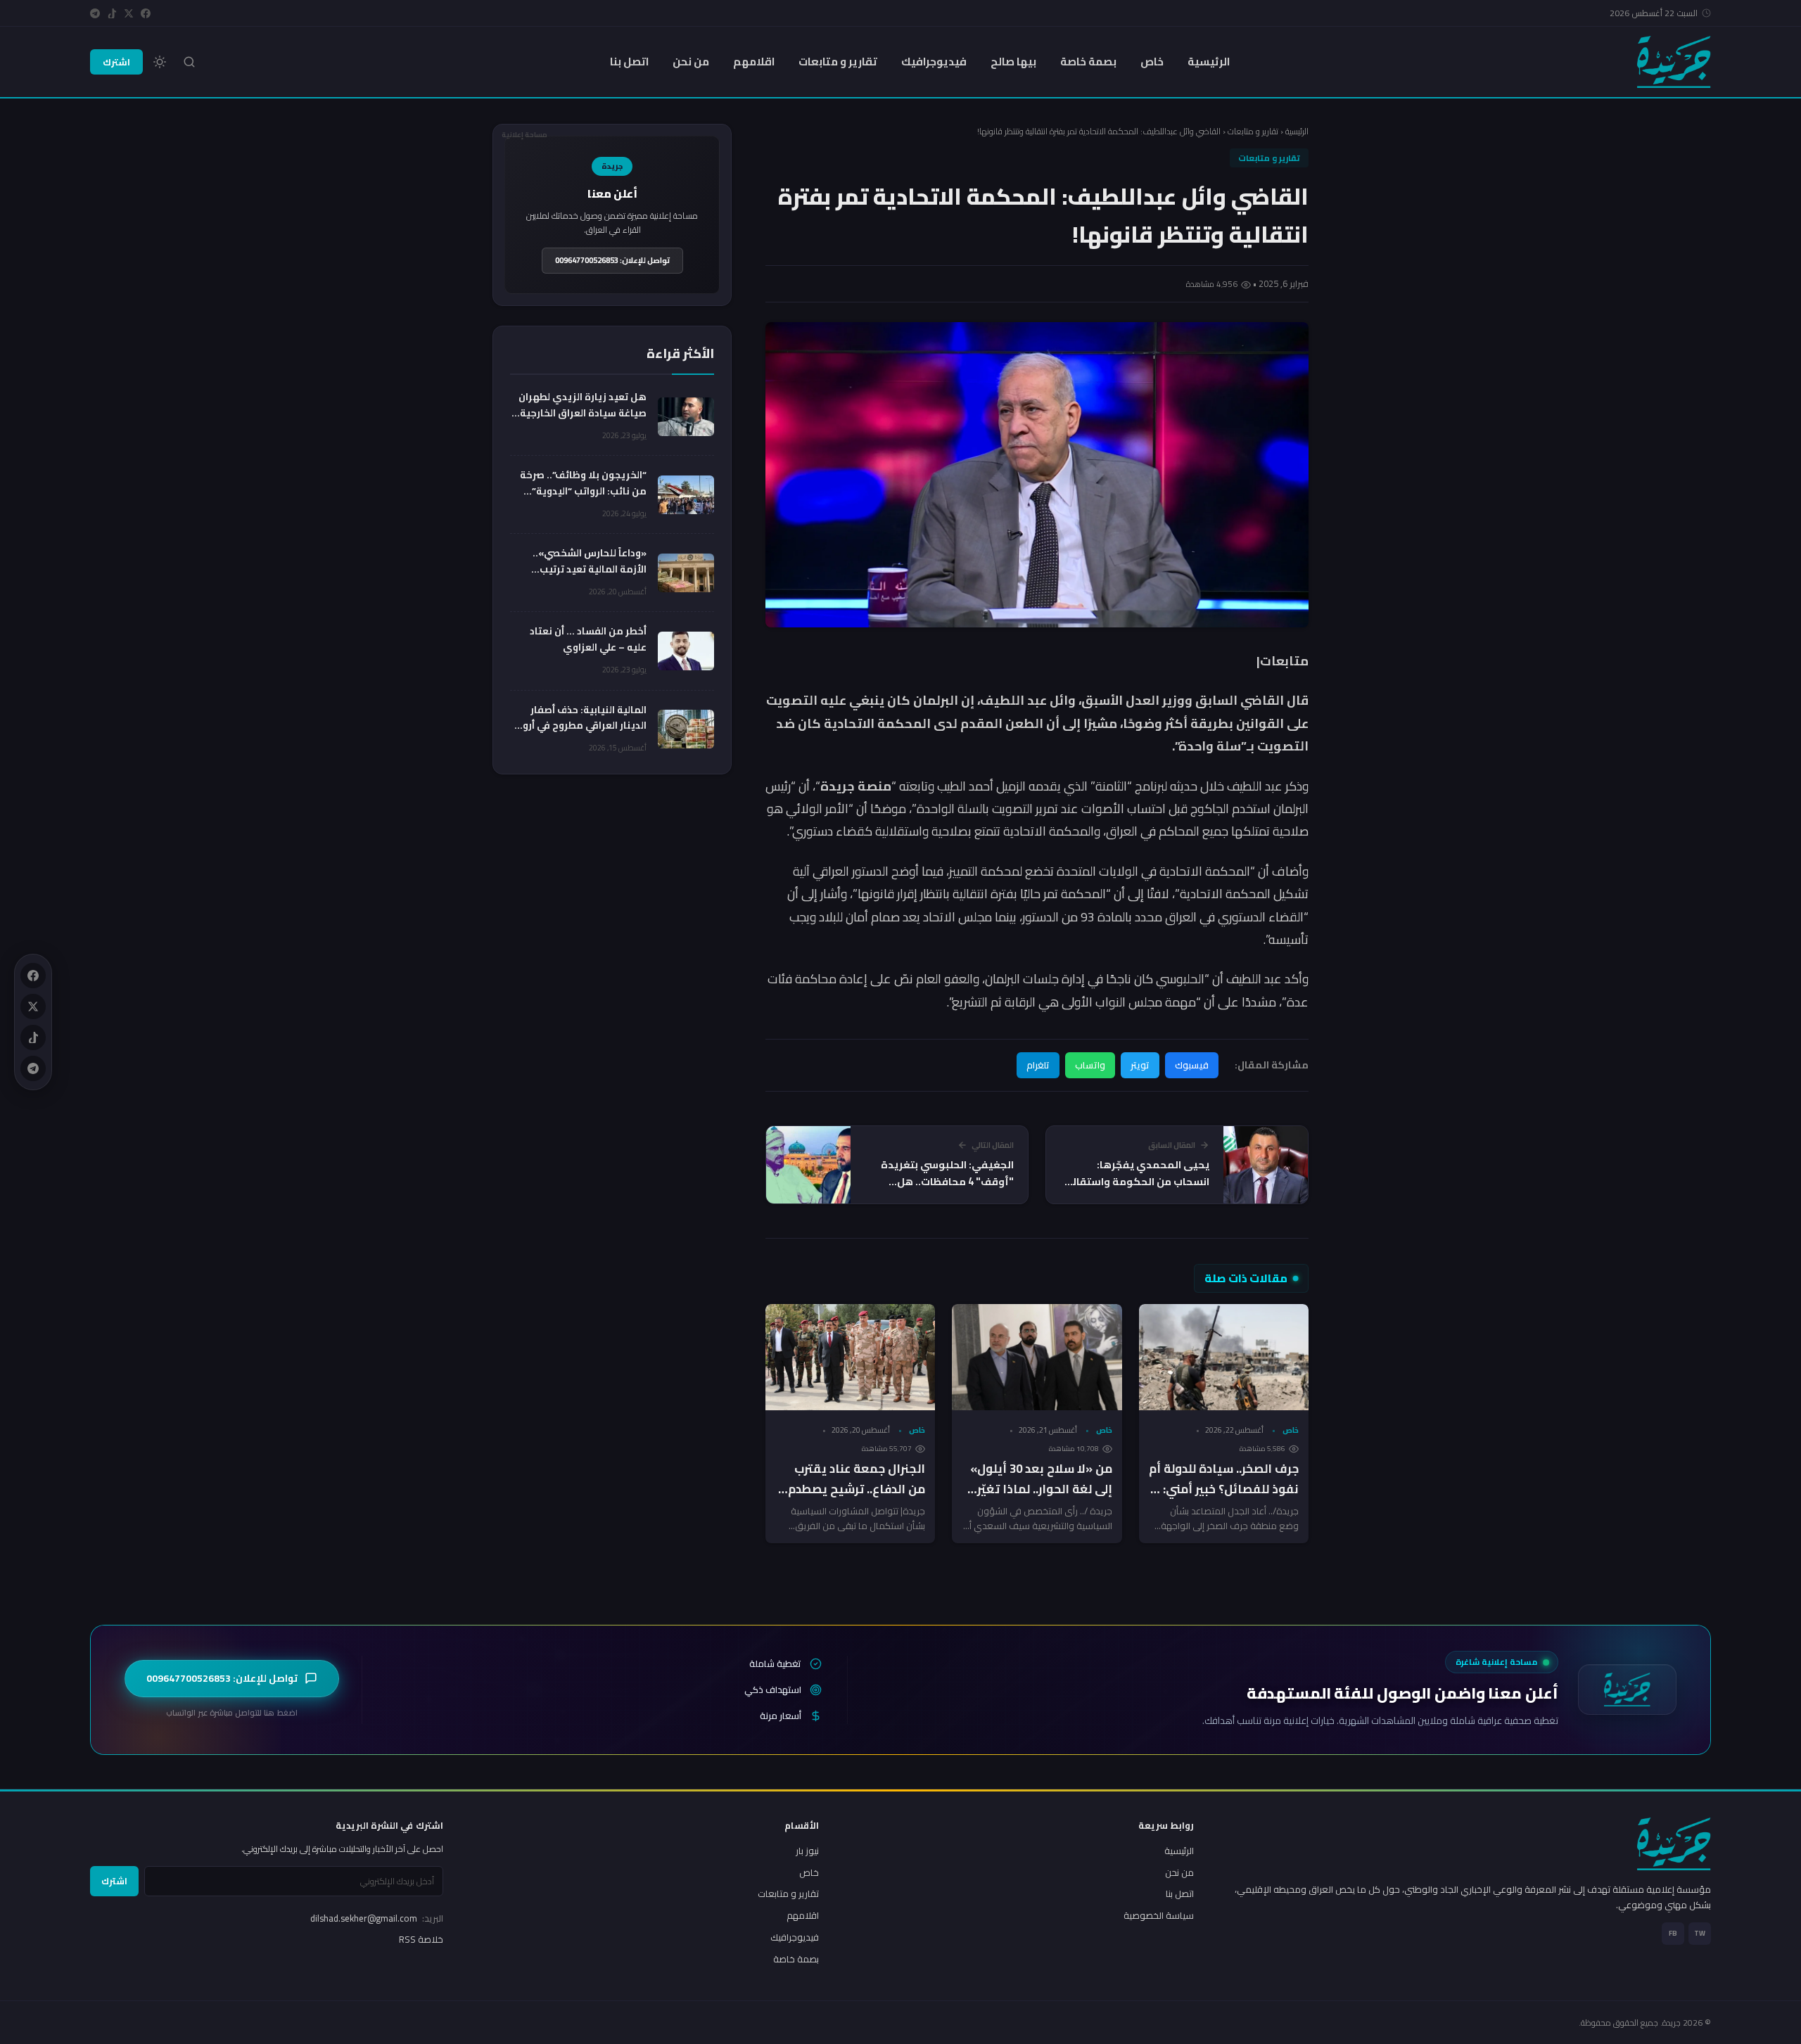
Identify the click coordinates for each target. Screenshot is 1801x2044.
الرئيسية (1209, 62)
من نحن (691, 62)
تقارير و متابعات (838, 62)
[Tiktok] (112, 13)
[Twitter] (129, 13)
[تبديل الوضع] (160, 62)
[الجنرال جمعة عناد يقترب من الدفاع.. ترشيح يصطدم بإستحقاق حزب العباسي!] (850, 1357)
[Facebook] (146, 13)
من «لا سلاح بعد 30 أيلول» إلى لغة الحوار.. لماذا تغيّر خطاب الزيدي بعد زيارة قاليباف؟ (1041, 1499)
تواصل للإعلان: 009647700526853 (612, 260)
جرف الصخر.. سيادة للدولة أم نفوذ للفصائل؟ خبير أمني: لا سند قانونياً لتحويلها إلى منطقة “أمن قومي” (1224, 1499)
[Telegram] (95, 13)
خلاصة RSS (421, 1939)
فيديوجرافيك (934, 62)
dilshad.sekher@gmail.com (377, 1918)
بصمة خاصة (1088, 62)
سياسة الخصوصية (1159, 1915)
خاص (1152, 62)
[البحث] (189, 62)
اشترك (116, 62)
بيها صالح (1013, 62)
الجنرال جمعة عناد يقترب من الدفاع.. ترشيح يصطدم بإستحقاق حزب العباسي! (857, 1489)
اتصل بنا (629, 62)
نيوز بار (807, 1851)
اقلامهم (754, 62)
